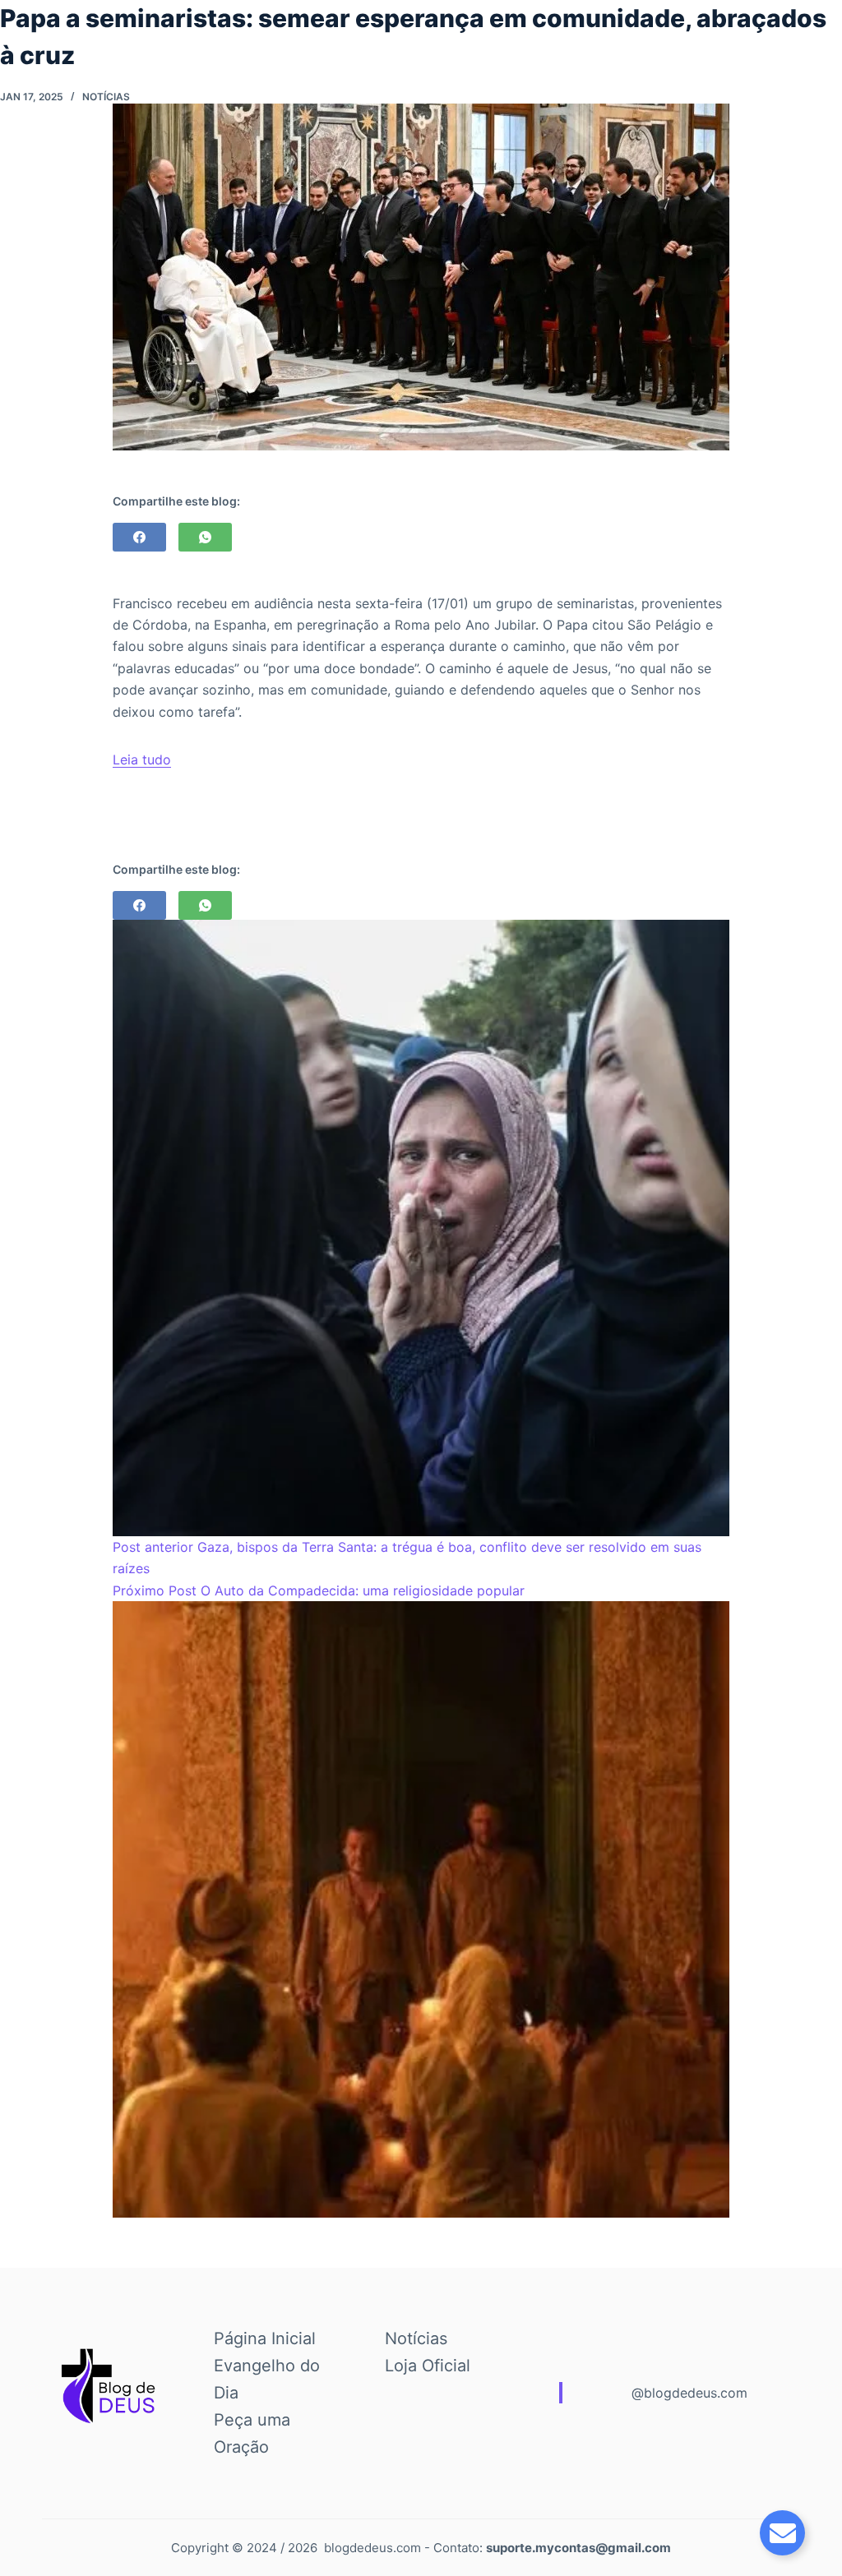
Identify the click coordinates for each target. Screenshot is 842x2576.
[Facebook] (139, 537)
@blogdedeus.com (689, 2393)
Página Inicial (265, 2338)
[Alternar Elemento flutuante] (782, 2533)
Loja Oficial (428, 2366)
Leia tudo (142, 759)
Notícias (106, 97)
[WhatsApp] (205, 537)
